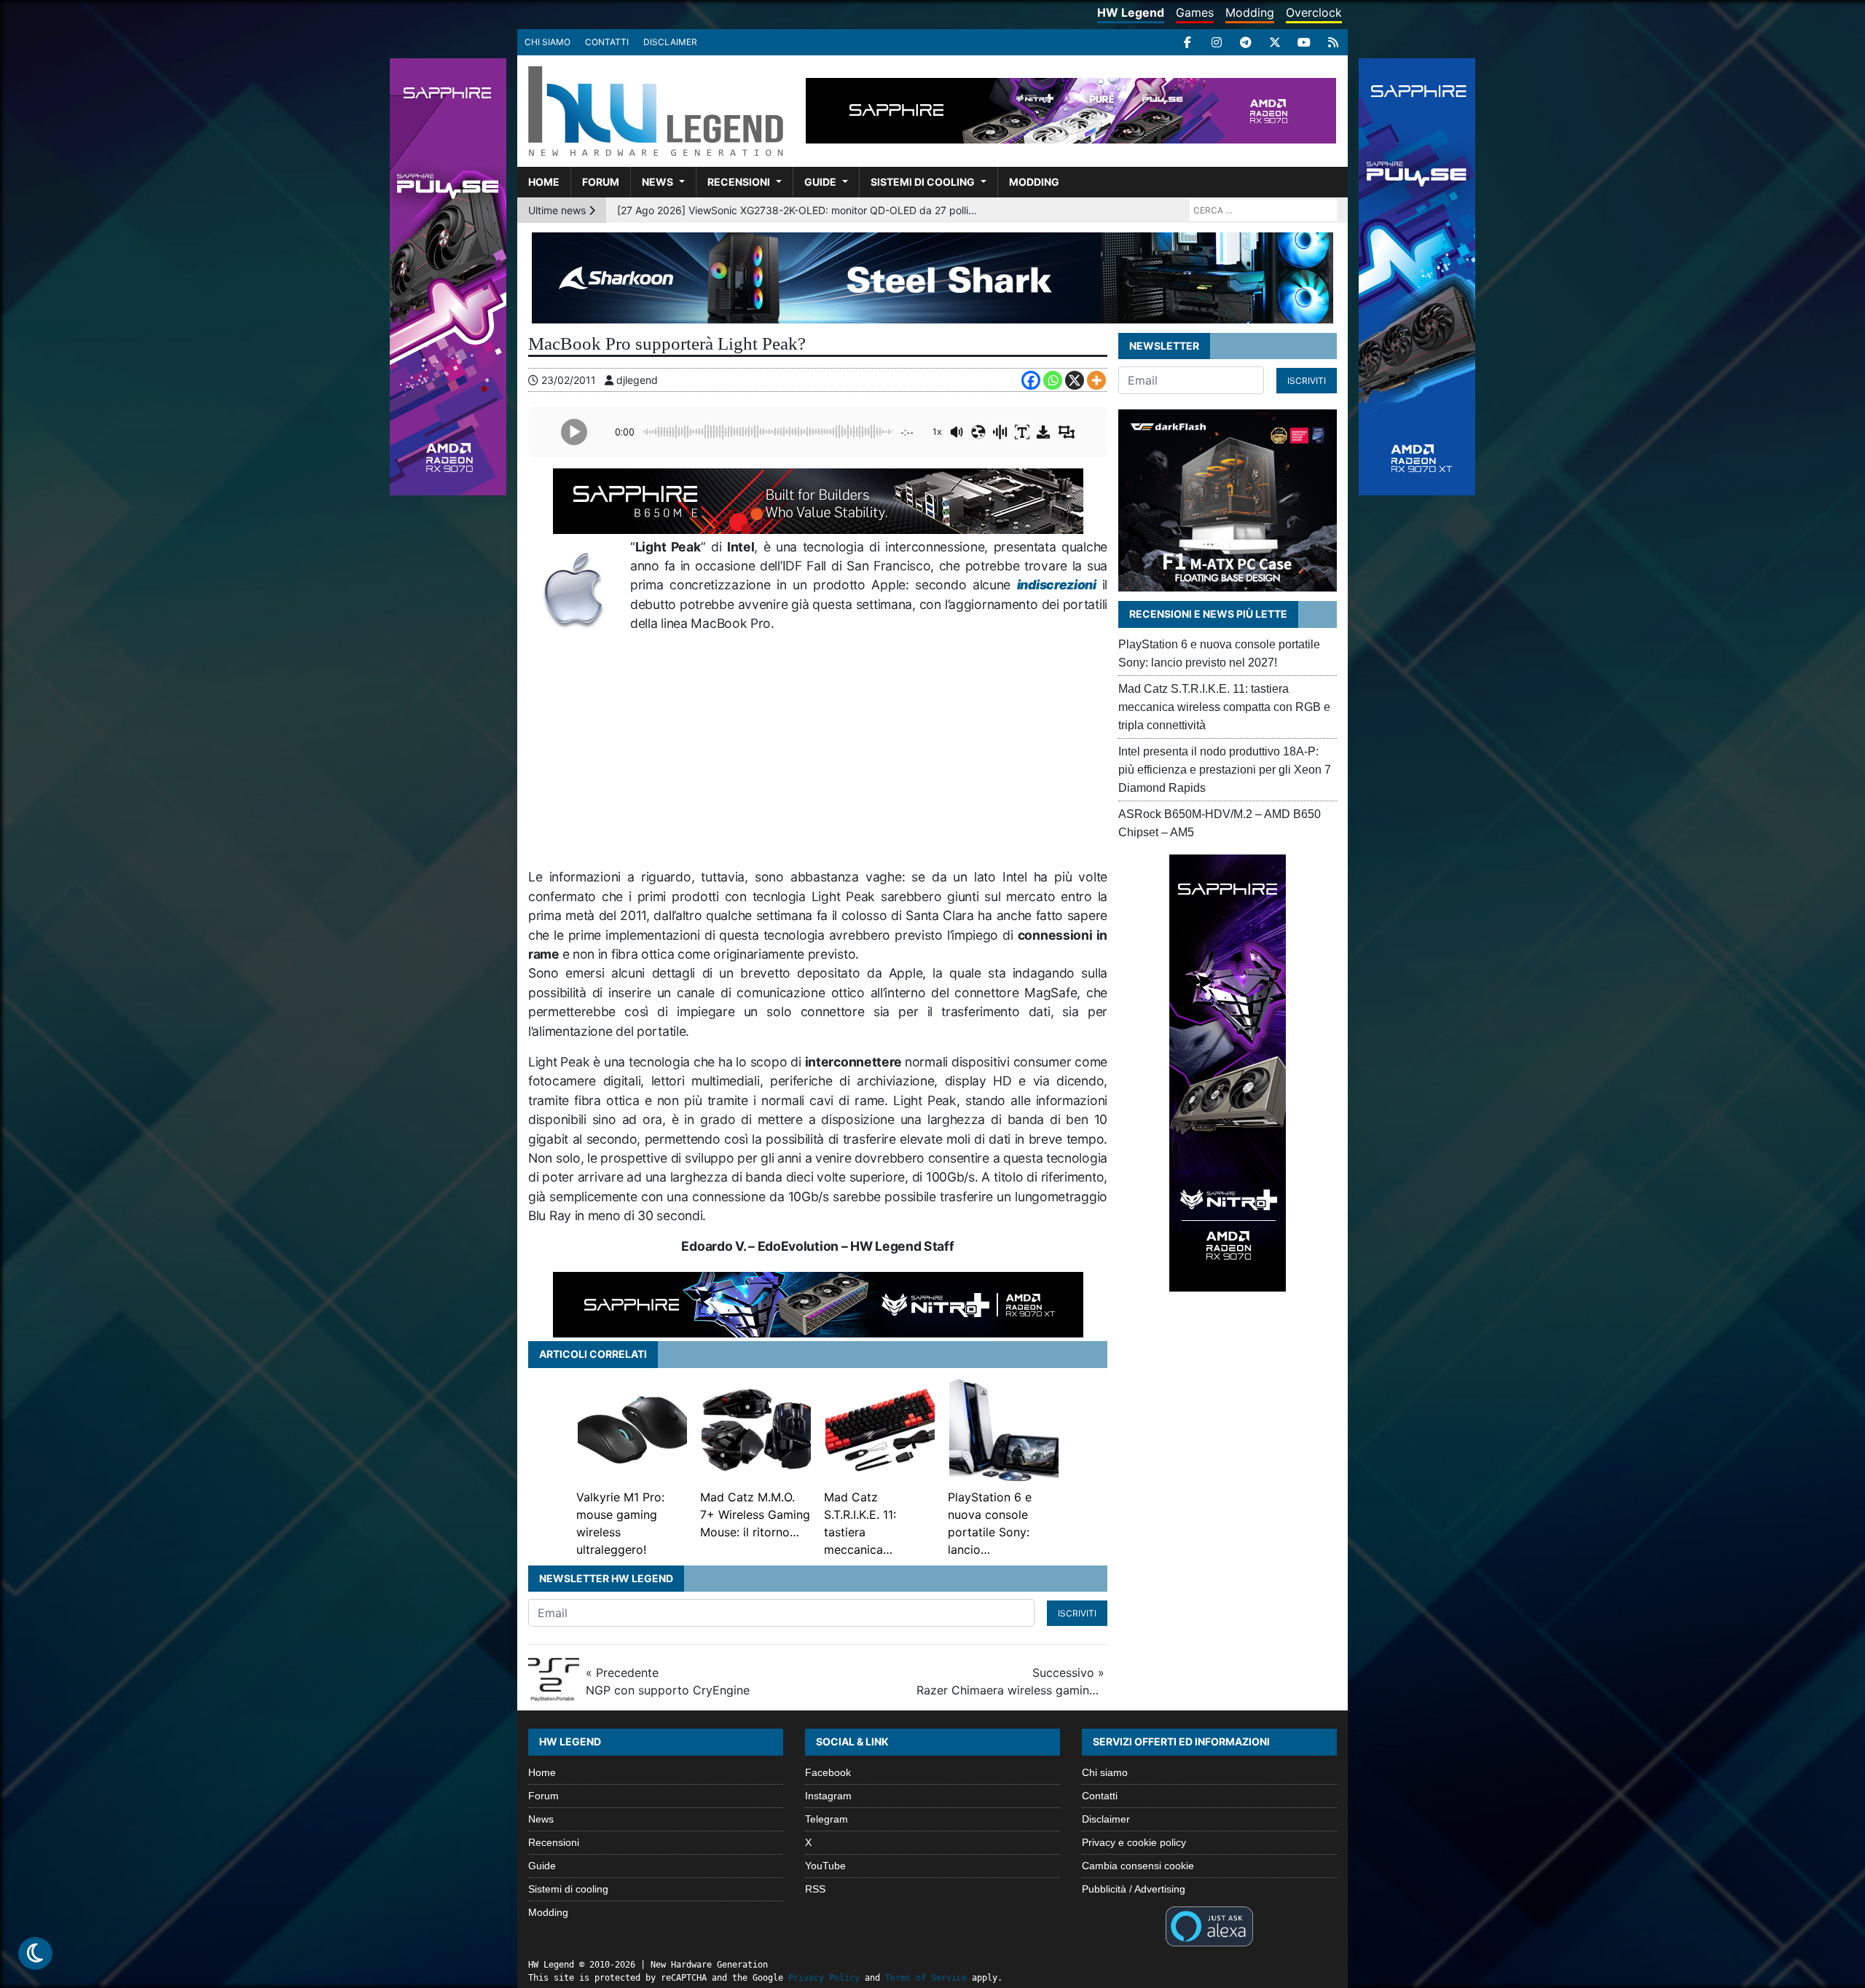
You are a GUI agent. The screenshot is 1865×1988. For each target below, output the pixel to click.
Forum (601, 182)
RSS (815, 1889)
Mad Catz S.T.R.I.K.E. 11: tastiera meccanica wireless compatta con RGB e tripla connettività (1224, 707)
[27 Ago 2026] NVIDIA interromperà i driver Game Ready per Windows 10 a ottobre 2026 (799, 210)
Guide (820, 182)
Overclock (1314, 12)
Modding (1250, 12)
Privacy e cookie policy (1134, 1842)
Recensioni (739, 182)
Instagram (828, 1796)
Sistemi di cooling (923, 182)
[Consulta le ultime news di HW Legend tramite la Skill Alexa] (1209, 1925)
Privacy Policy (824, 1978)
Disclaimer (670, 42)
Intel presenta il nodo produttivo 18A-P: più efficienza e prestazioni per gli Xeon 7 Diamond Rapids (1225, 770)
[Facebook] (1187, 42)
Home (544, 182)
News (657, 182)
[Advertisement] (869, 750)
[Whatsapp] (1053, 380)
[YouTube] (1304, 42)
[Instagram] (1217, 42)
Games (1195, 12)
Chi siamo (547, 42)
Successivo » (1010, 1681)
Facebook (828, 1772)
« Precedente (668, 1681)
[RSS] (1333, 42)
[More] (1096, 380)
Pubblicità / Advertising (1134, 1889)
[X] (1275, 42)
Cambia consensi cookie (1138, 1866)
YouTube (825, 1866)
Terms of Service (926, 1978)
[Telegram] (1246, 42)
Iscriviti (1077, 1613)
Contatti (607, 42)
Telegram (827, 1819)
